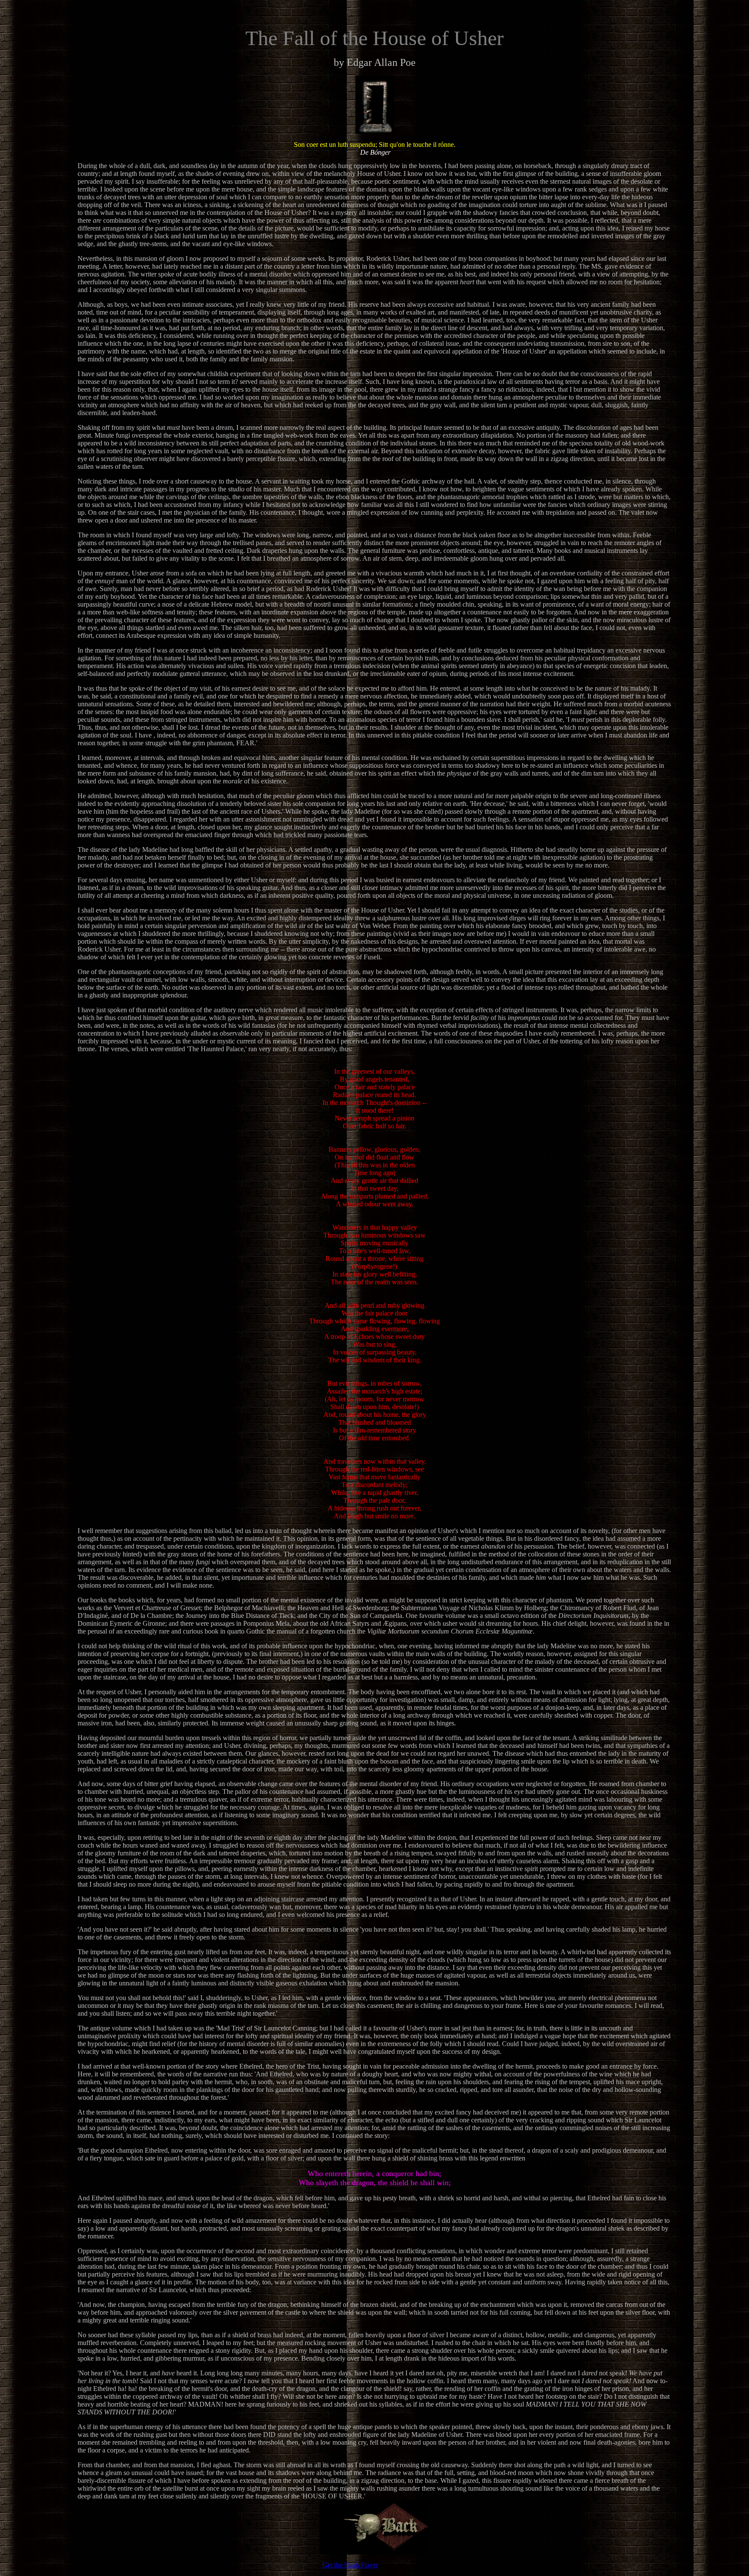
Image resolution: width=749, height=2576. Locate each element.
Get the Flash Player (350, 2565)
